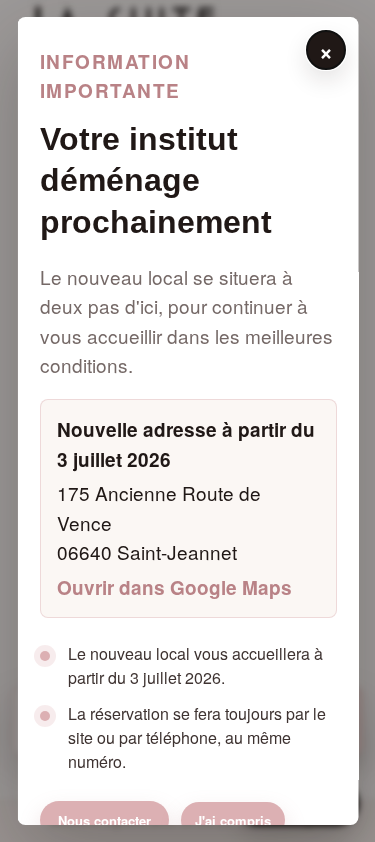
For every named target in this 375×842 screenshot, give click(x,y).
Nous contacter (103, 820)
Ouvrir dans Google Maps (173, 587)
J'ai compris (232, 820)
